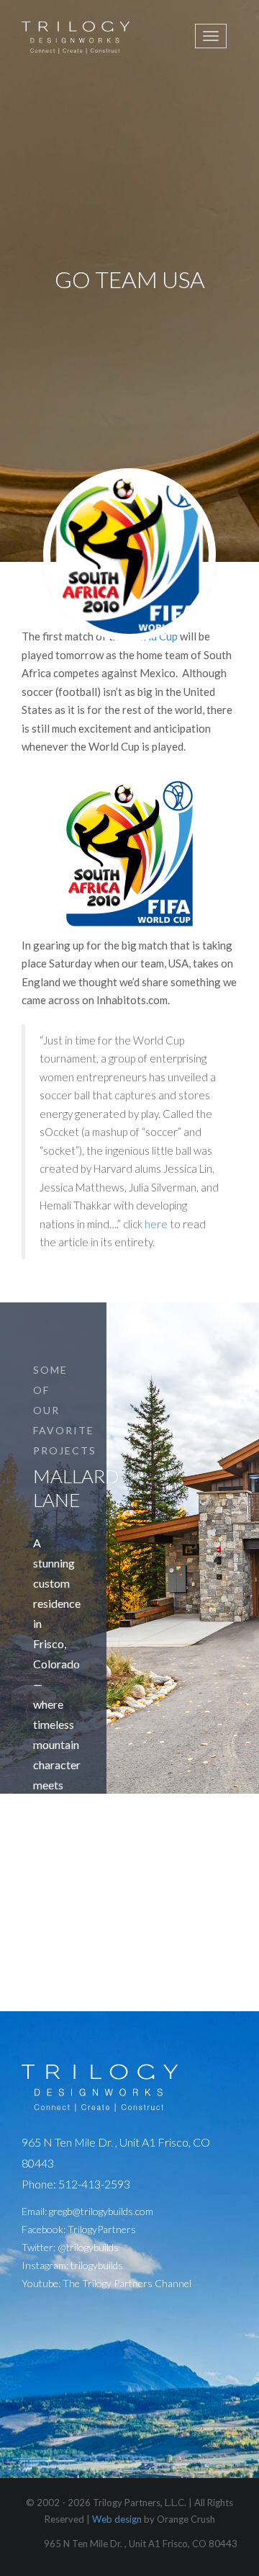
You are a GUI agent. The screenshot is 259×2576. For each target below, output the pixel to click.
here (156, 1224)
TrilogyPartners (102, 2229)
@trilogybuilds (88, 2247)
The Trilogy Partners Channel (127, 2283)
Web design (117, 2519)
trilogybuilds (97, 2265)
